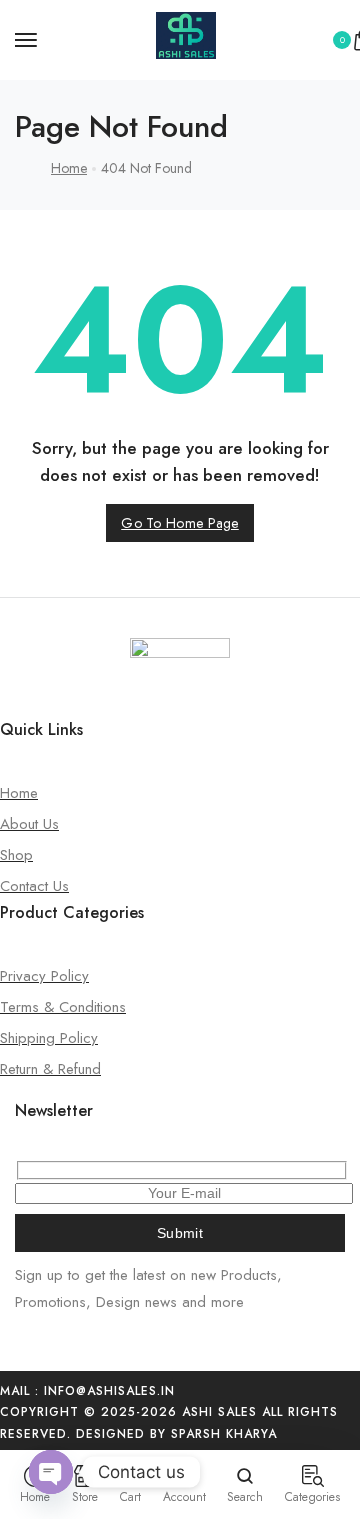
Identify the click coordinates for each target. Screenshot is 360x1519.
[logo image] (186, 54)
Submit (180, 1233)
